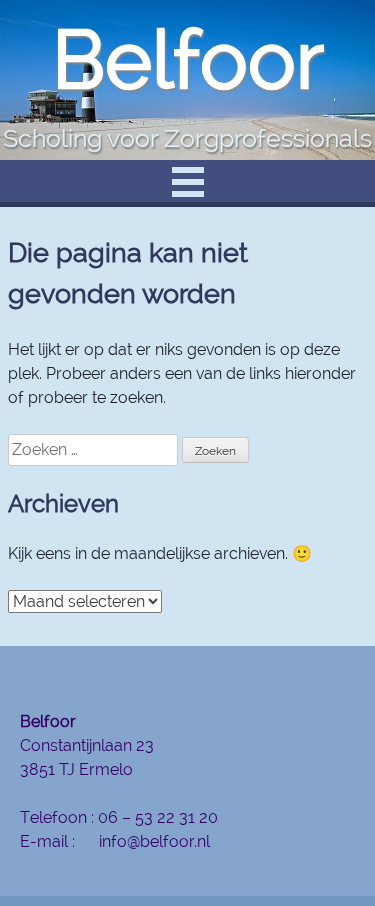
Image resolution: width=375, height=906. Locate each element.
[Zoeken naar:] (95, 449)
